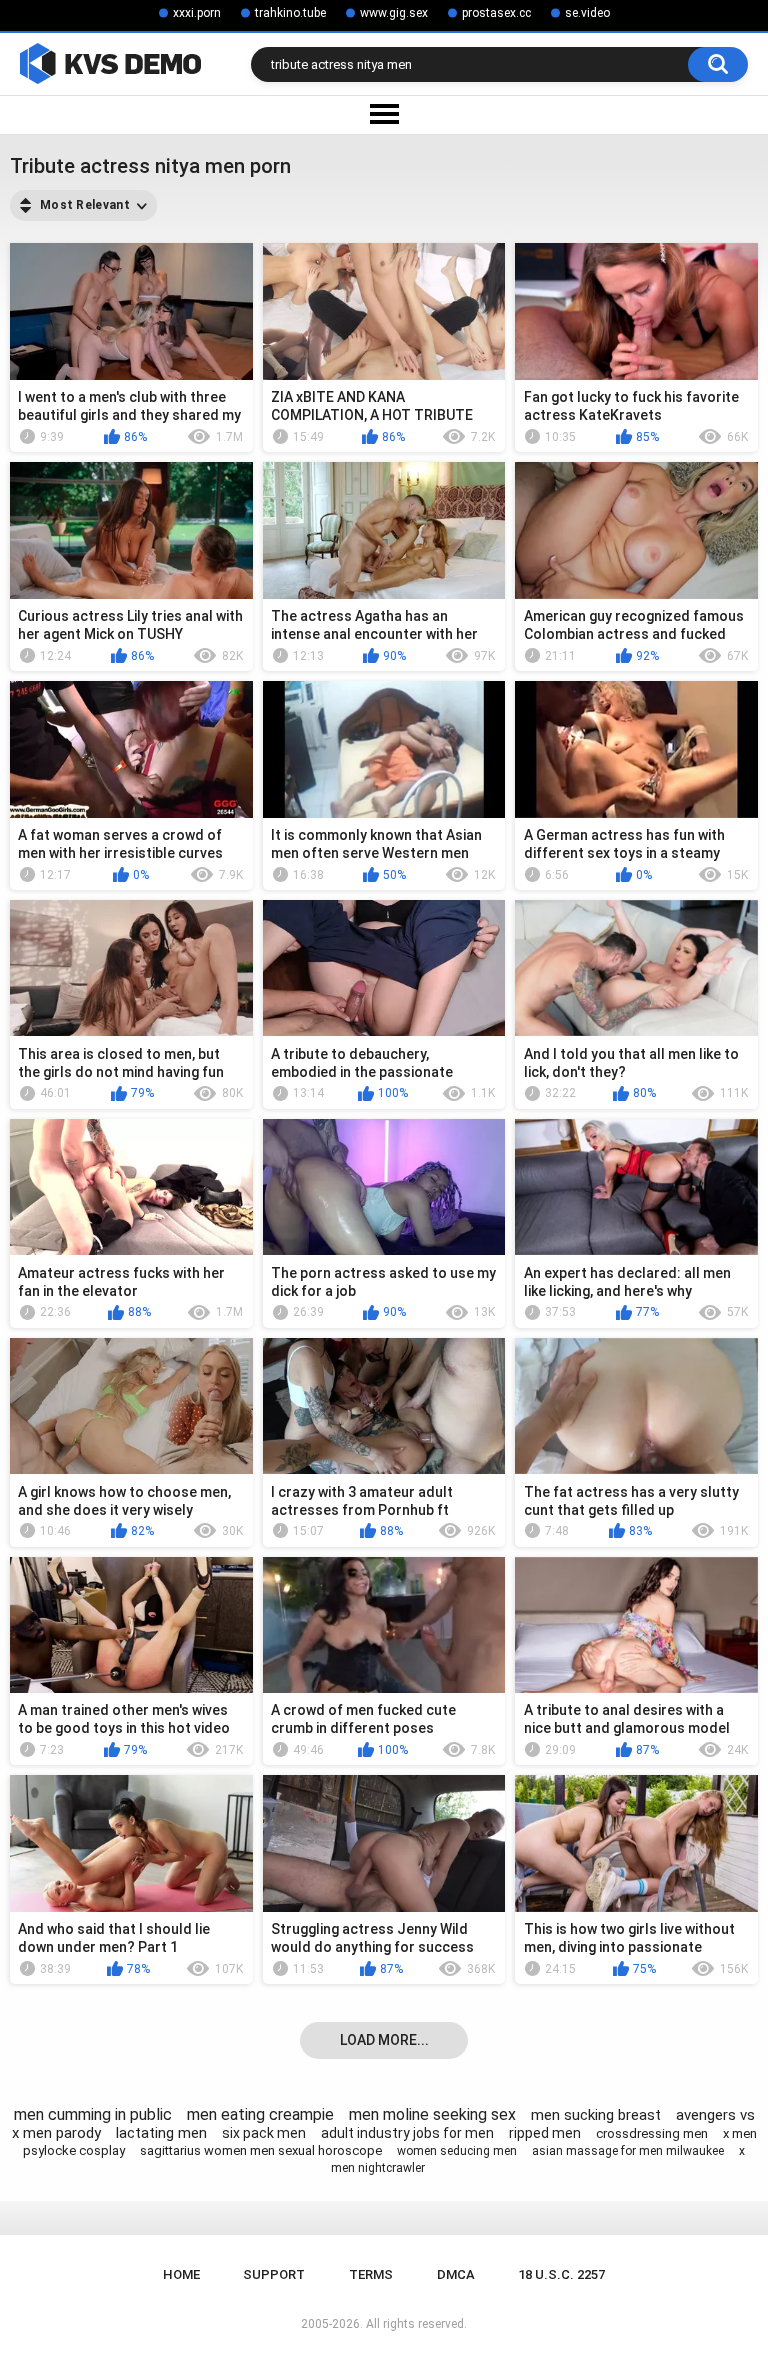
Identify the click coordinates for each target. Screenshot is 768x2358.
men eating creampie (260, 2114)
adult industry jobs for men (407, 2133)
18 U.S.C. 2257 (561, 2274)
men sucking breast (596, 2115)
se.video (587, 13)
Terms (371, 2274)
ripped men (545, 2133)
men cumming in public (93, 2114)
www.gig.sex (394, 13)
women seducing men (457, 2151)
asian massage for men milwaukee (628, 2151)
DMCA (456, 2274)
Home (181, 2274)
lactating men (161, 2133)
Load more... (384, 2040)
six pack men (264, 2133)
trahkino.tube (290, 13)
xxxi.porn (197, 13)
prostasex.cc (496, 13)
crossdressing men (652, 2133)
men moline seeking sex (432, 2114)
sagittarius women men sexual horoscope (261, 2150)
